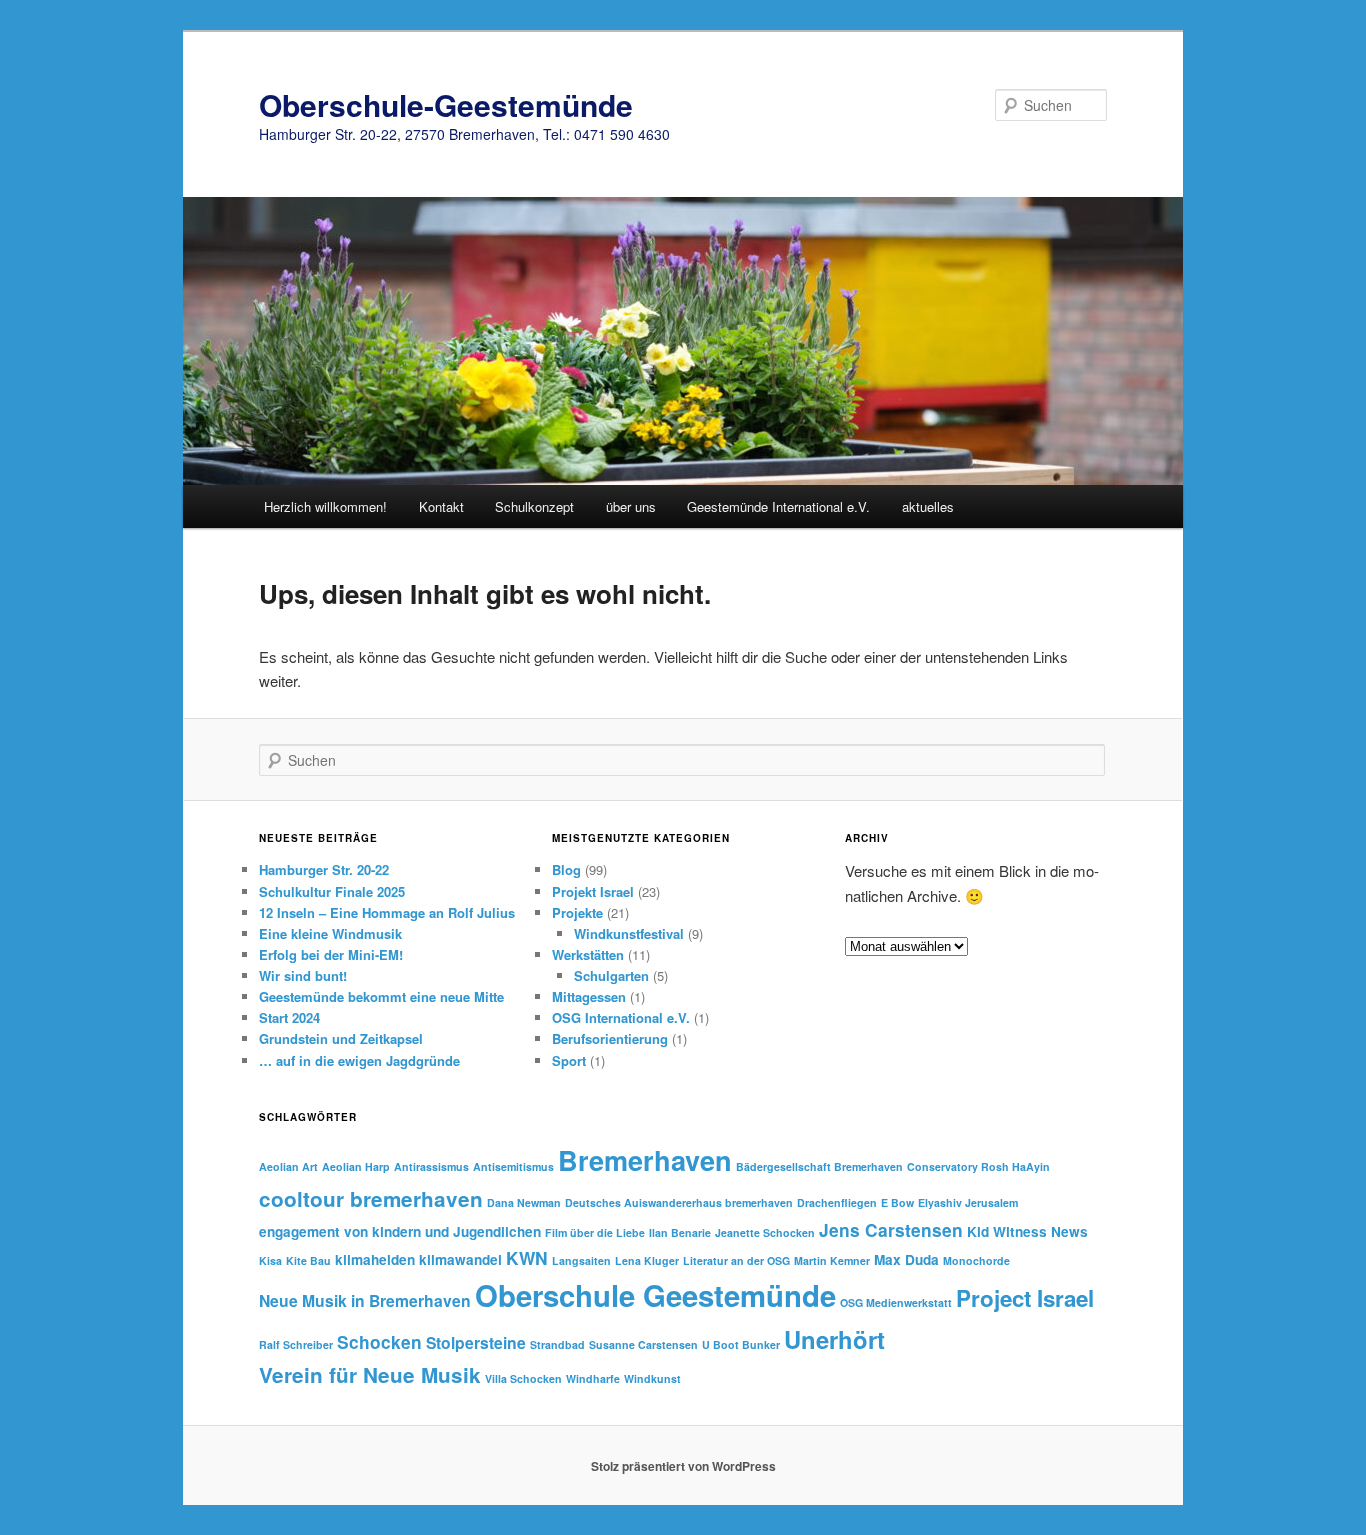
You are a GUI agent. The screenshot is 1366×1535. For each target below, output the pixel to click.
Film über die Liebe (595, 1232)
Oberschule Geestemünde (655, 1295)
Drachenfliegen (837, 1202)
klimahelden (375, 1259)
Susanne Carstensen (643, 1344)
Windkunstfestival (629, 933)
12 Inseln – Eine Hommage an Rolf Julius (387, 912)
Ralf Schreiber (296, 1344)
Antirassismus (431, 1166)
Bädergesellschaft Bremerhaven (819, 1166)
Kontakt (441, 506)
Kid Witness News (1027, 1231)
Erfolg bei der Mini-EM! (331, 954)
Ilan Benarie (680, 1232)
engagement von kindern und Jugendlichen (400, 1231)
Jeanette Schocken (765, 1232)
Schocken (379, 1341)
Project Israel (1025, 1298)
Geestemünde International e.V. (778, 506)
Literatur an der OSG (736, 1260)
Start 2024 (289, 1017)
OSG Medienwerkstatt (896, 1302)
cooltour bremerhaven (371, 1198)
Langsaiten (581, 1260)
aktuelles (928, 506)
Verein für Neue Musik (370, 1374)
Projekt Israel (593, 891)
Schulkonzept (534, 506)
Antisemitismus (513, 1166)
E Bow (897, 1202)
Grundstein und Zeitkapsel (341, 1038)
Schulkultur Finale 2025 (332, 891)
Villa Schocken (523, 1378)
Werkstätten (588, 954)
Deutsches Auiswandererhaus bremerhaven (679, 1202)
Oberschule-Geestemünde (446, 104)
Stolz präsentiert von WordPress (683, 1466)
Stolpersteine (476, 1342)
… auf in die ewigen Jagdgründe (359, 1060)
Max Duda (906, 1259)
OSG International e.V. (621, 1017)
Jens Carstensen (891, 1229)
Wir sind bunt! (303, 975)
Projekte (577, 912)
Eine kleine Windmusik (330, 933)
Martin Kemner (832, 1260)
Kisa (270, 1260)
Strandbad (557, 1344)
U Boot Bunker (741, 1344)
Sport (569, 1060)
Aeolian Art (288, 1166)
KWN (527, 1257)
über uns (631, 506)
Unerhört (834, 1339)
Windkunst (652, 1378)
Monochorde (976, 1260)
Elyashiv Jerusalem (968, 1202)
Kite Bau (308, 1260)
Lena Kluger (647, 1260)
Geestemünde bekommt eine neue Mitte (381, 996)
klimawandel (460, 1259)
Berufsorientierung (610, 1038)
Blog (566, 869)
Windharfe (593, 1378)
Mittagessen (589, 996)
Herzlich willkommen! (325, 506)
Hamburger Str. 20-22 (324, 869)
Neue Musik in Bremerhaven (365, 1300)
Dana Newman (524, 1202)
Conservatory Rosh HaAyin (978, 1166)
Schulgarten (611, 975)
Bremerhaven (645, 1159)
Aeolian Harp (356, 1166)
